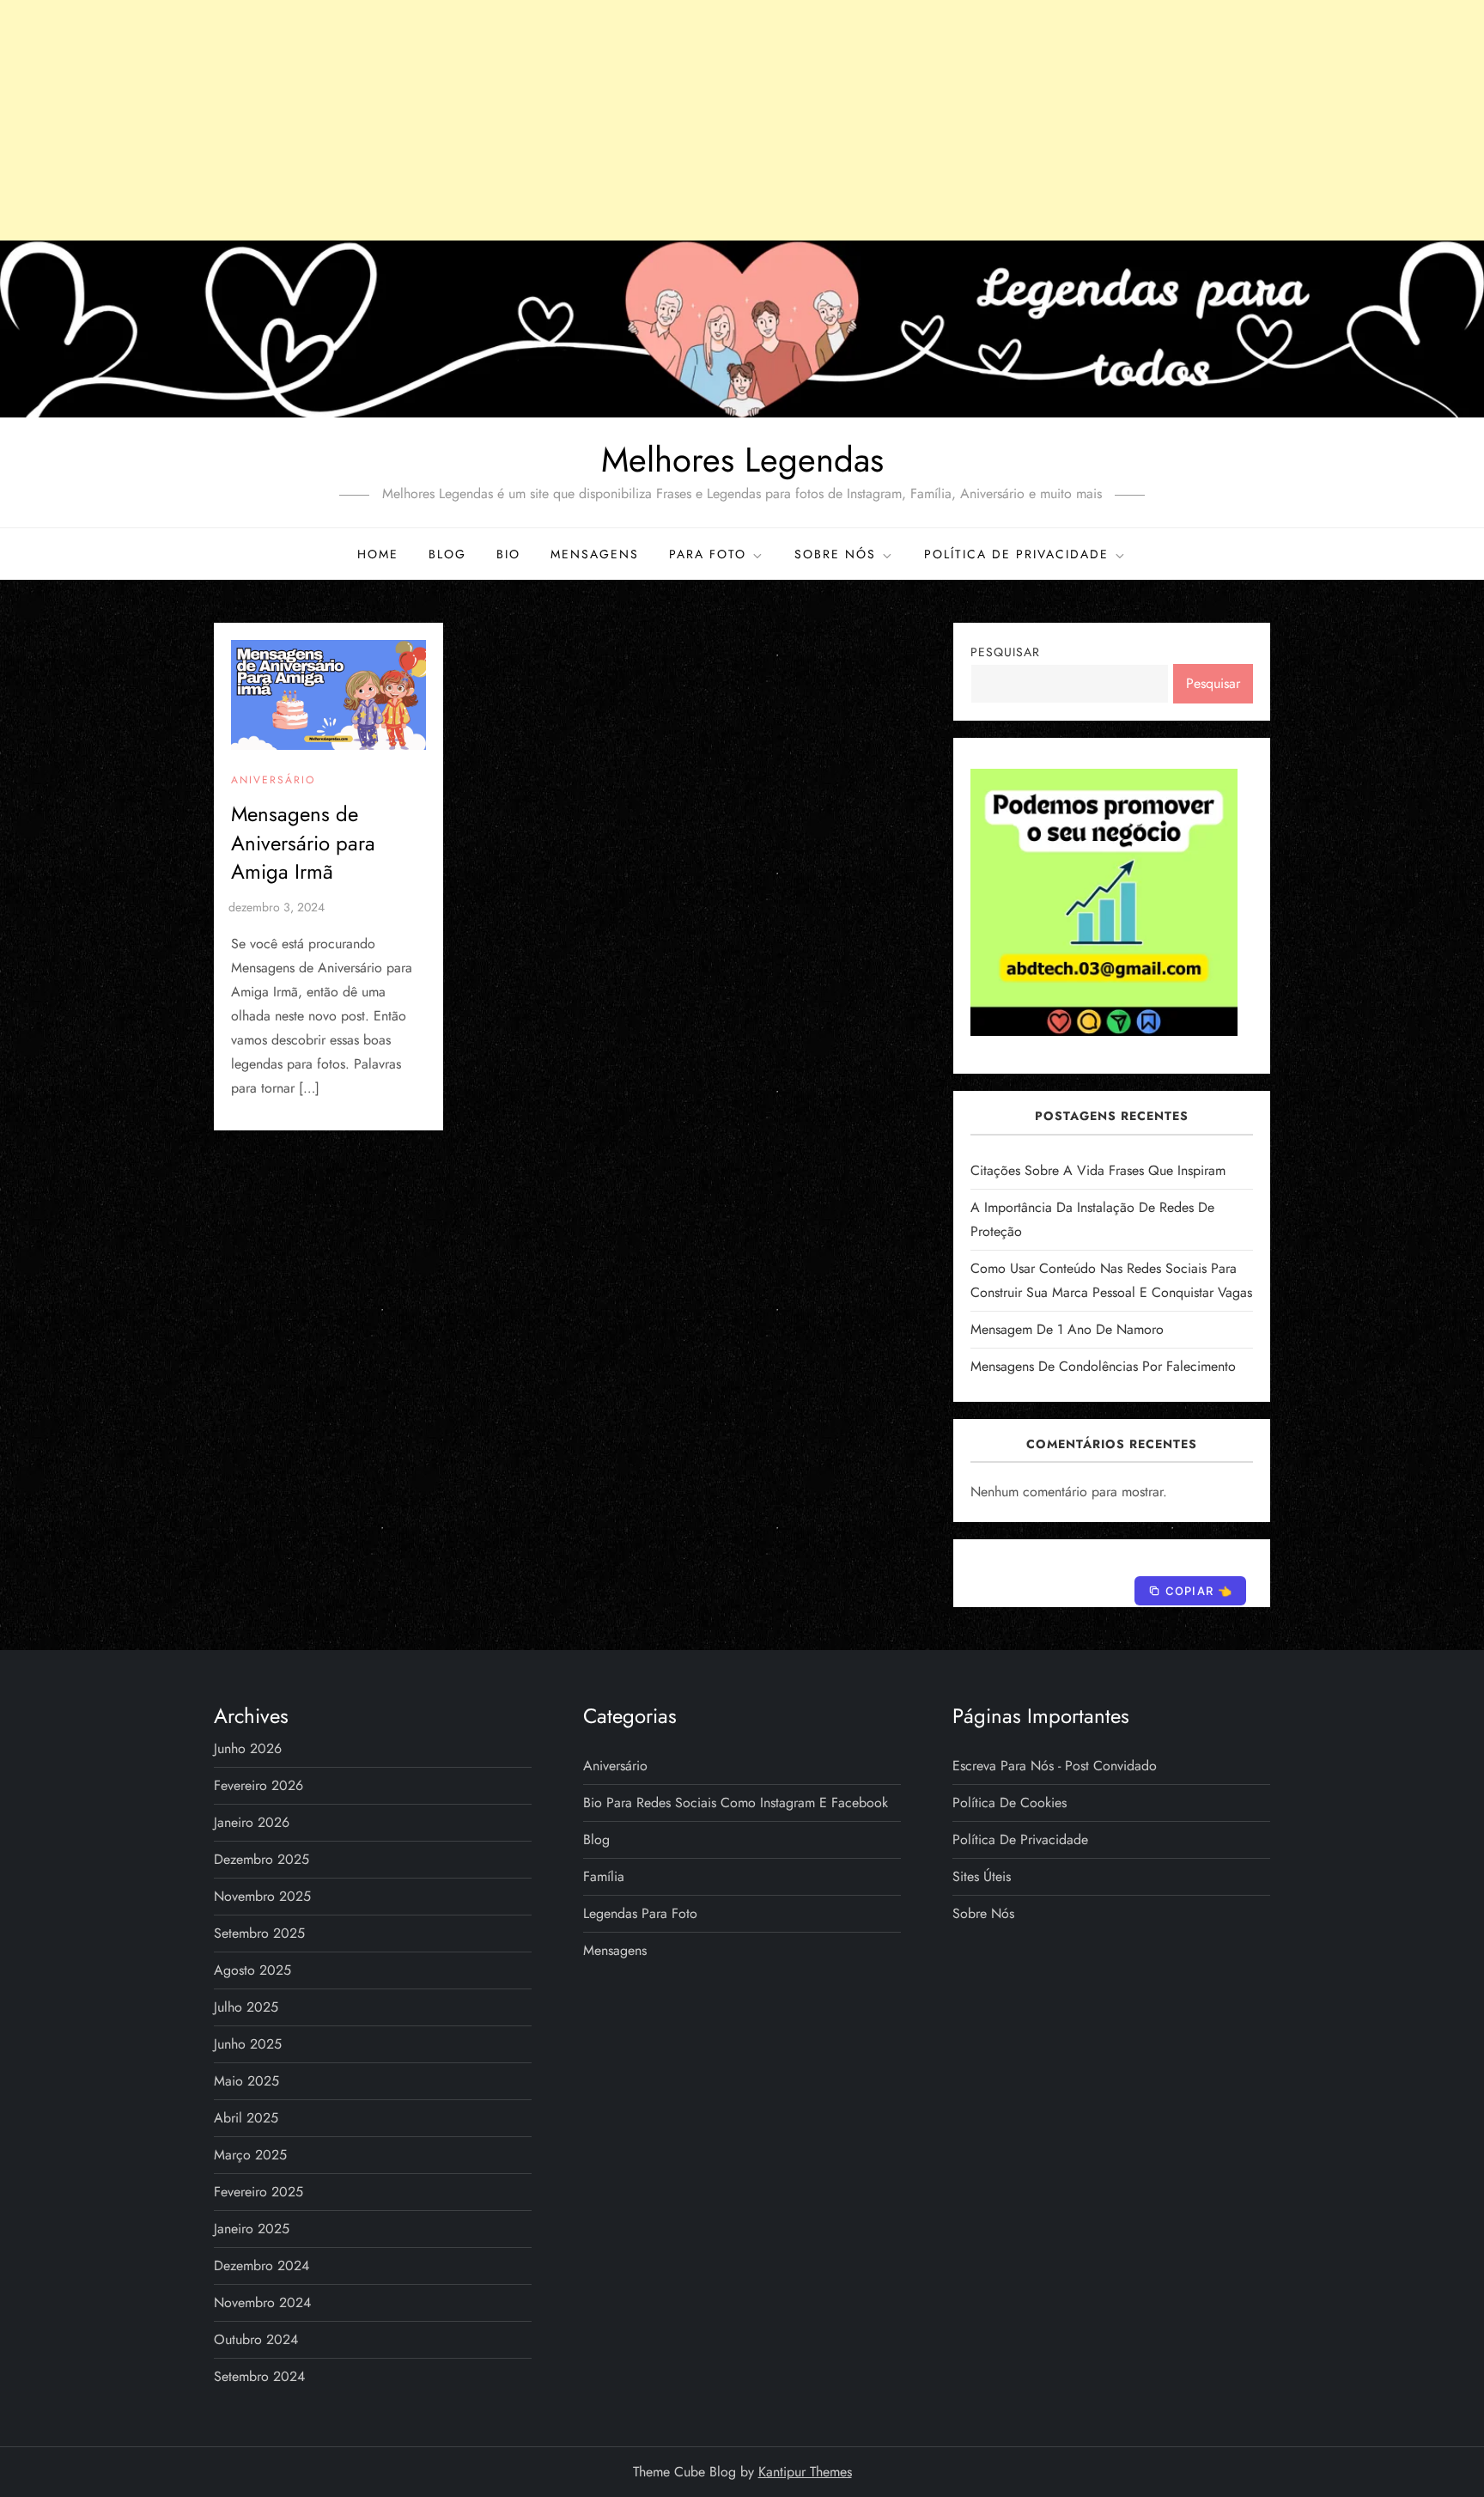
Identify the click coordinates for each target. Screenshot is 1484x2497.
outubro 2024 (256, 2339)
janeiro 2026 (252, 1822)
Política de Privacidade (1016, 554)
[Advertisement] (742, 120)
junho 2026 (248, 1748)
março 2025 (250, 2155)
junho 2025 (248, 2044)
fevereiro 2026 (258, 1785)
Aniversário (273, 781)
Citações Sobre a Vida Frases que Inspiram (1098, 1170)
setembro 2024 (259, 2376)
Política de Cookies (1010, 1803)
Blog (447, 554)
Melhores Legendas (742, 460)
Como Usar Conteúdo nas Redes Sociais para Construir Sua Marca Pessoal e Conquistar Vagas (1111, 1280)
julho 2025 (246, 2007)
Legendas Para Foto (640, 1913)
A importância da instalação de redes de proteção (1092, 1219)
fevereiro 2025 (258, 2192)
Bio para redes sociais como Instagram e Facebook (736, 1803)
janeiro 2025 (252, 2229)
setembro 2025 (259, 1933)
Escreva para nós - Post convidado (1055, 1766)
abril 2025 (246, 2118)
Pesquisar (1005, 652)
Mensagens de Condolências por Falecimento (1103, 1366)
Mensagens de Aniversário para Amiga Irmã (303, 843)
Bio (508, 554)
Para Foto (708, 554)
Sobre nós (835, 554)
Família (604, 1876)
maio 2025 (246, 2081)
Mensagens (595, 554)
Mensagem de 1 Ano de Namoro (1067, 1329)
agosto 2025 (252, 1970)
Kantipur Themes (805, 2472)
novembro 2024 (262, 2302)
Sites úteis (982, 1876)
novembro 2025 (262, 1896)
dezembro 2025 (262, 1859)
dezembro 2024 (262, 2266)
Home (378, 554)
